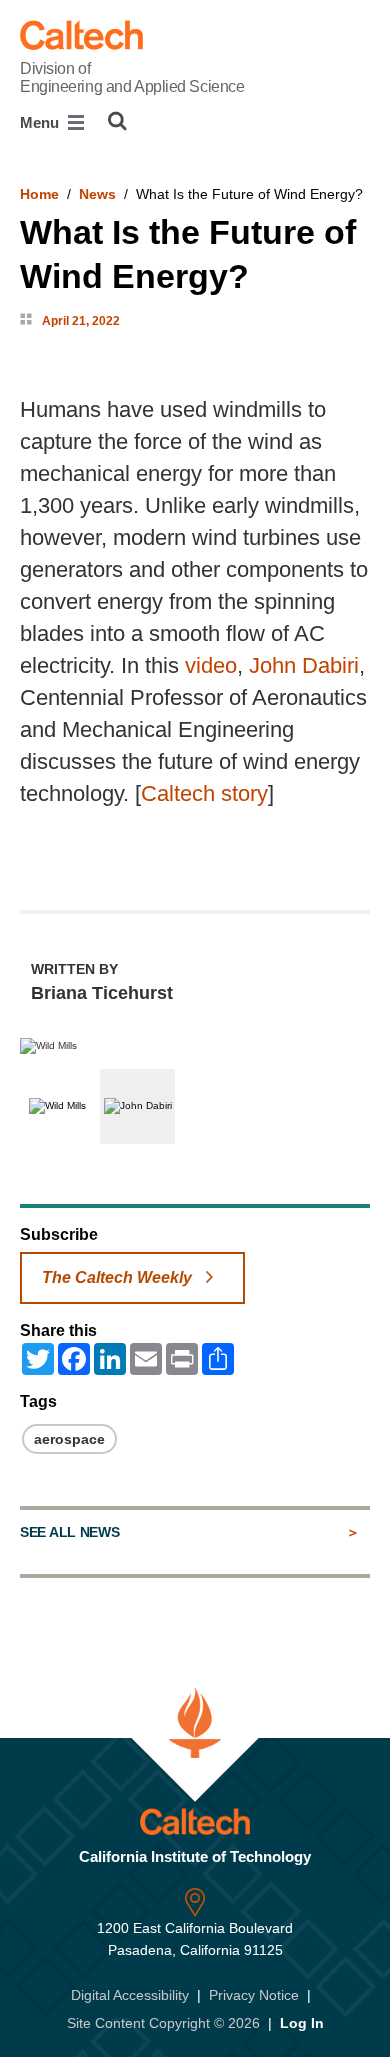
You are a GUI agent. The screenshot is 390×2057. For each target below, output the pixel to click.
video (211, 665)
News (97, 194)
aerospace (69, 1439)
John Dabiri (304, 665)
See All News (69, 1532)
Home (39, 194)
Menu (41, 122)
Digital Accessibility (130, 1995)
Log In (302, 2023)
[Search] (117, 121)
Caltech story (204, 793)
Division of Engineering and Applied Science (132, 77)
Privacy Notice (254, 1995)
